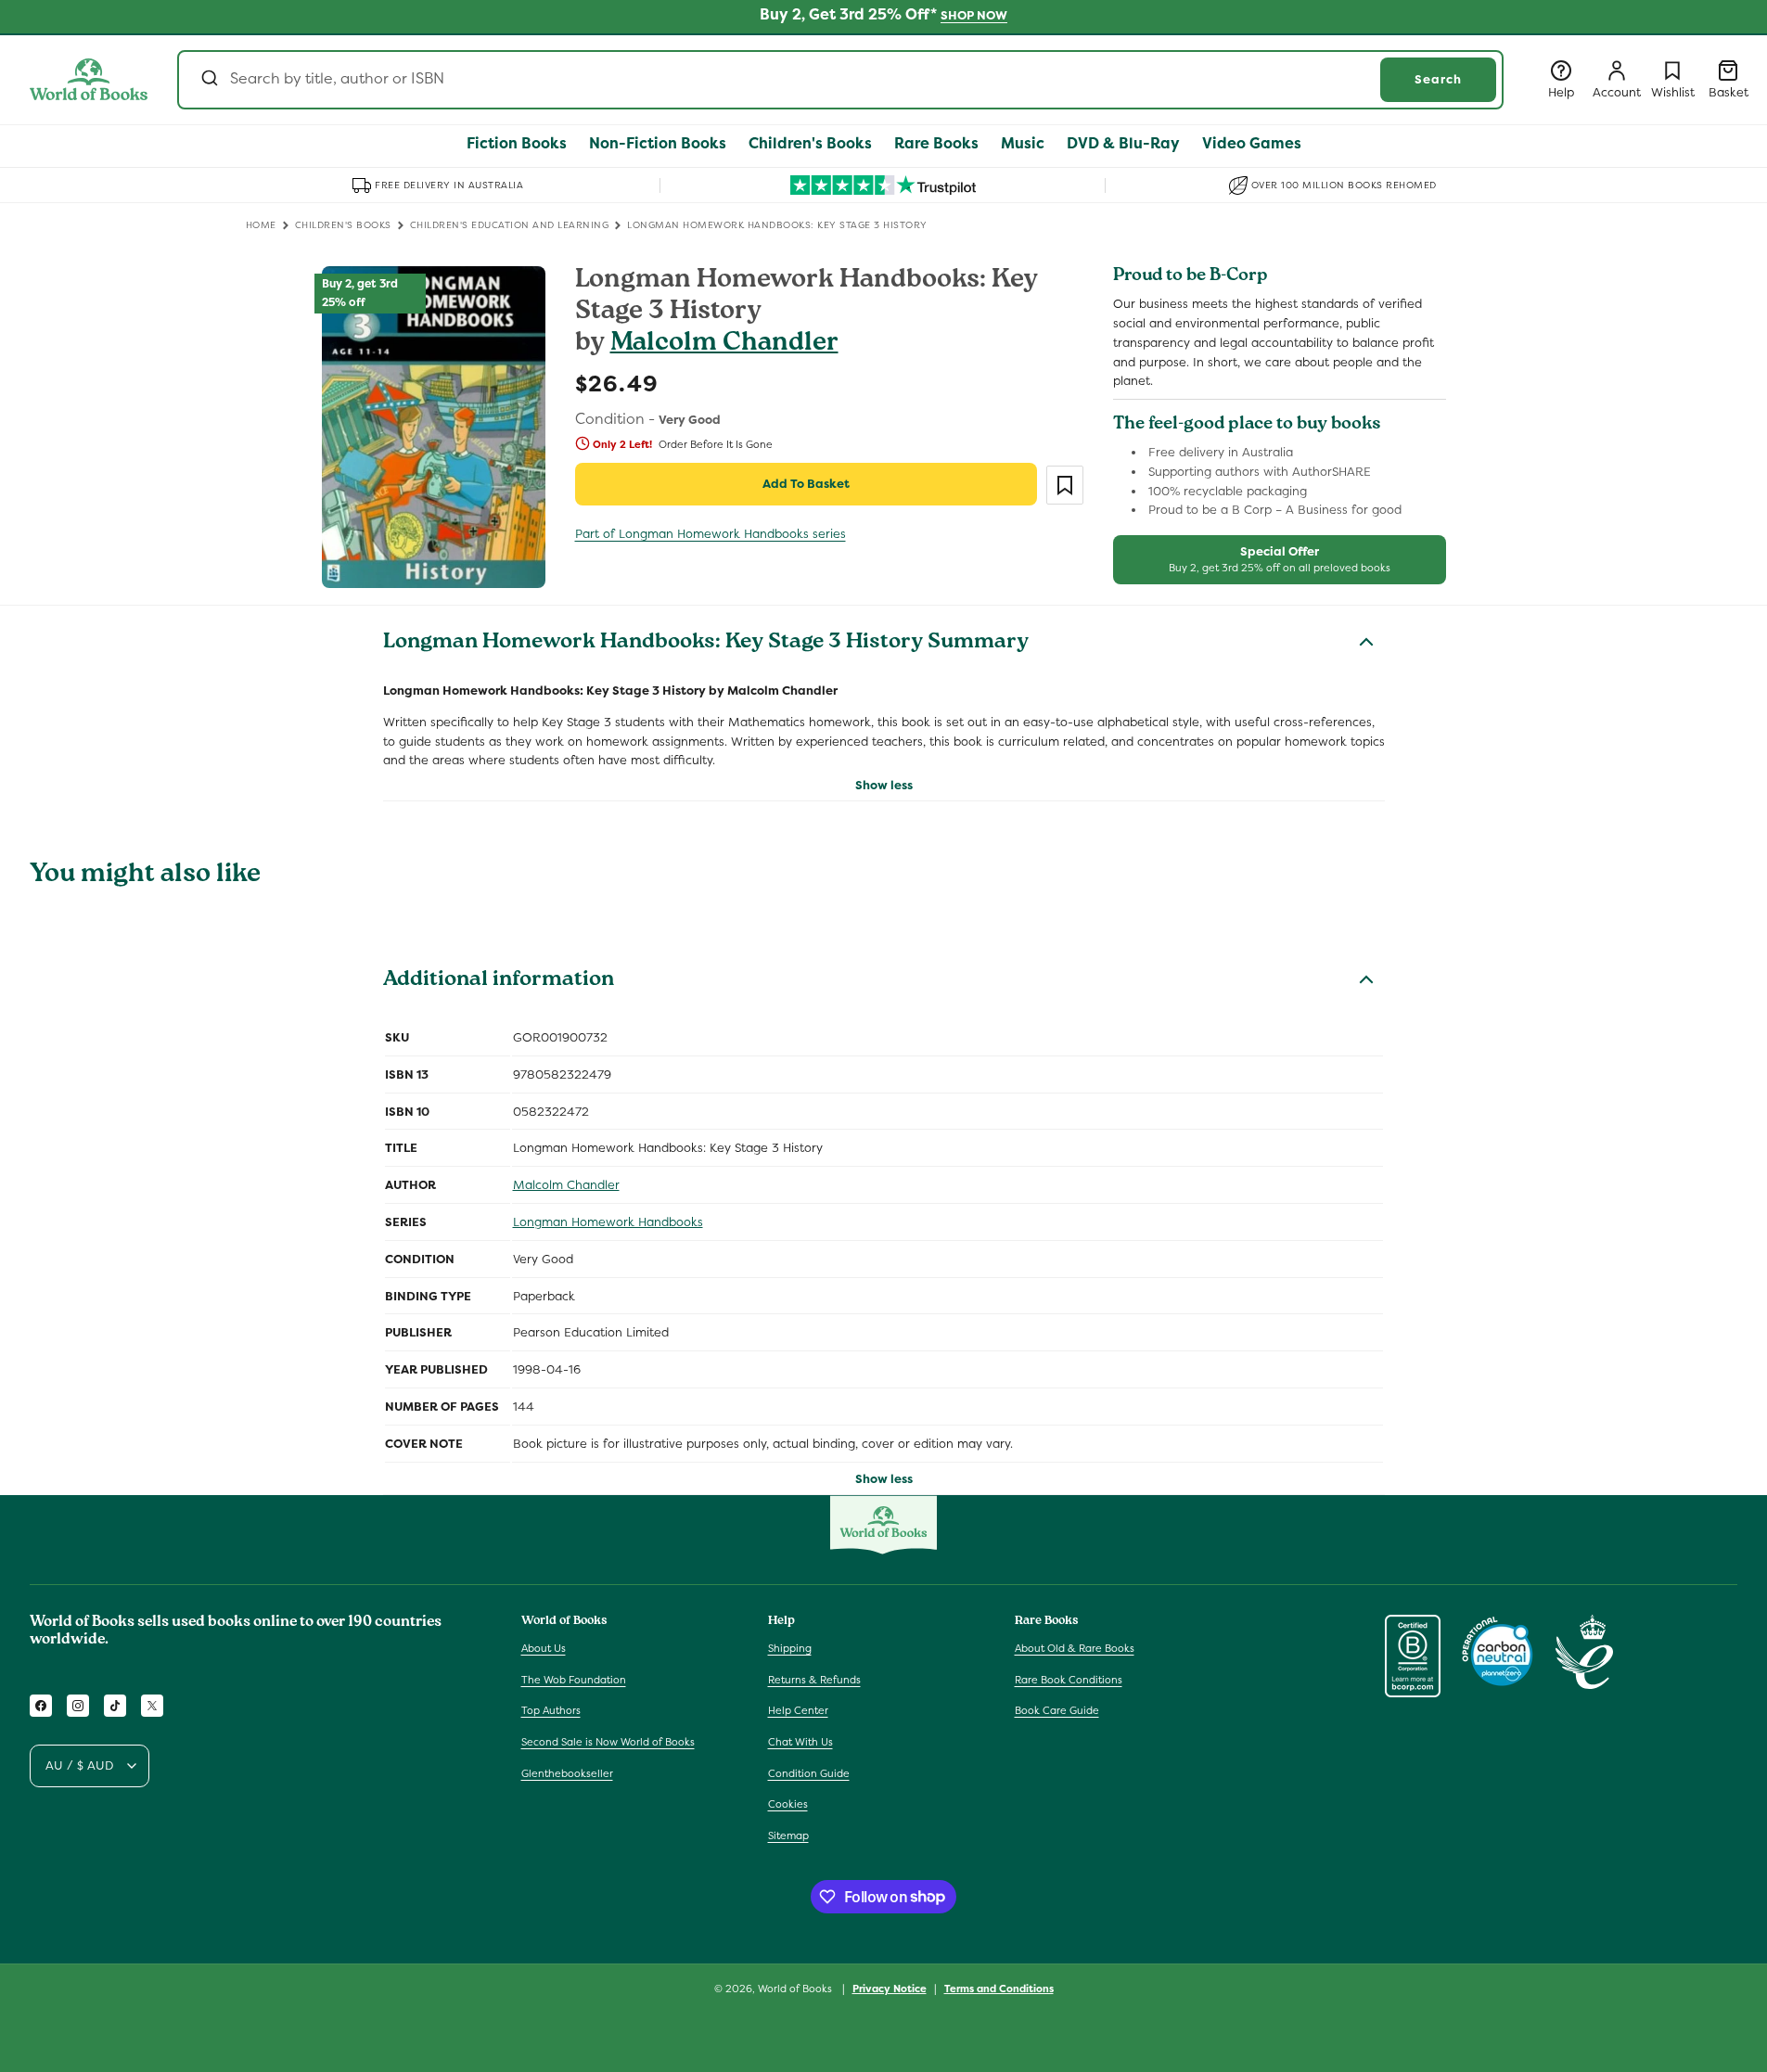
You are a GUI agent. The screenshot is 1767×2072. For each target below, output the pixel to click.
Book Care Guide (1057, 1711)
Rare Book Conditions (1069, 1680)
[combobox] (840, 80)
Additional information (499, 981)
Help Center (798, 1711)
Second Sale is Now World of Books (608, 1742)
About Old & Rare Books (1075, 1648)
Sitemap (788, 1835)
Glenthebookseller (567, 1773)
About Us (544, 1648)
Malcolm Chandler (724, 345)
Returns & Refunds (814, 1680)
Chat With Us (800, 1742)
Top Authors (551, 1711)
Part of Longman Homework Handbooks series (711, 534)
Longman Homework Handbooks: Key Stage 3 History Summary (706, 644)
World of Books (796, 1989)
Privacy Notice (890, 1988)
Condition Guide (809, 1773)
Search (1438, 79)
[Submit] (208, 80)
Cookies (788, 1804)
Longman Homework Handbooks (608, 1222)
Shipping (790, 1648)
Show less (884, 785)
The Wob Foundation (574, 1680)
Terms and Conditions (999, 1988)
